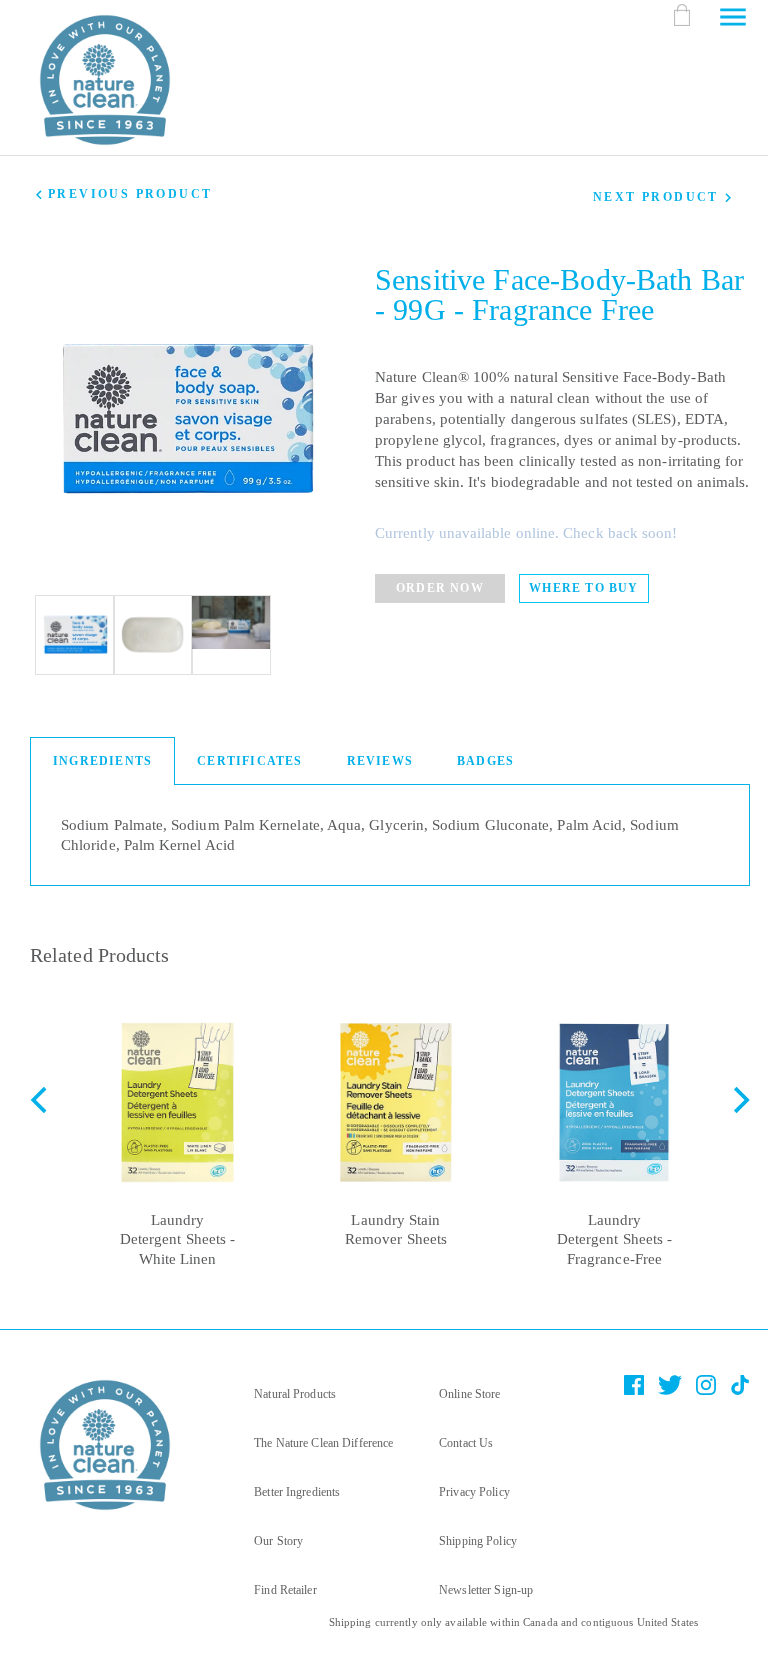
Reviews (380, 761)
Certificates (249, 761)
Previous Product (130, 194)
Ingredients (102, 761)
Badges (485, 761)
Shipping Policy (478, 1541)
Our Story (278, 1541)
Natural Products (295, 1394)
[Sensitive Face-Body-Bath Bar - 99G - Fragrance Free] (75, 635)
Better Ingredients (297, 1492)
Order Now (440, 588)
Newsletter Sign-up (486, 1590)
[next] (739, 1164)
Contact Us (466, 1443)
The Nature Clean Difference (323, 1443)
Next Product (656, 197)
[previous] (41, 1164)
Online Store (469, 1394)
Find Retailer (285, 1590)
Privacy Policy (474, 1492)
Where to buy (583, 588)
